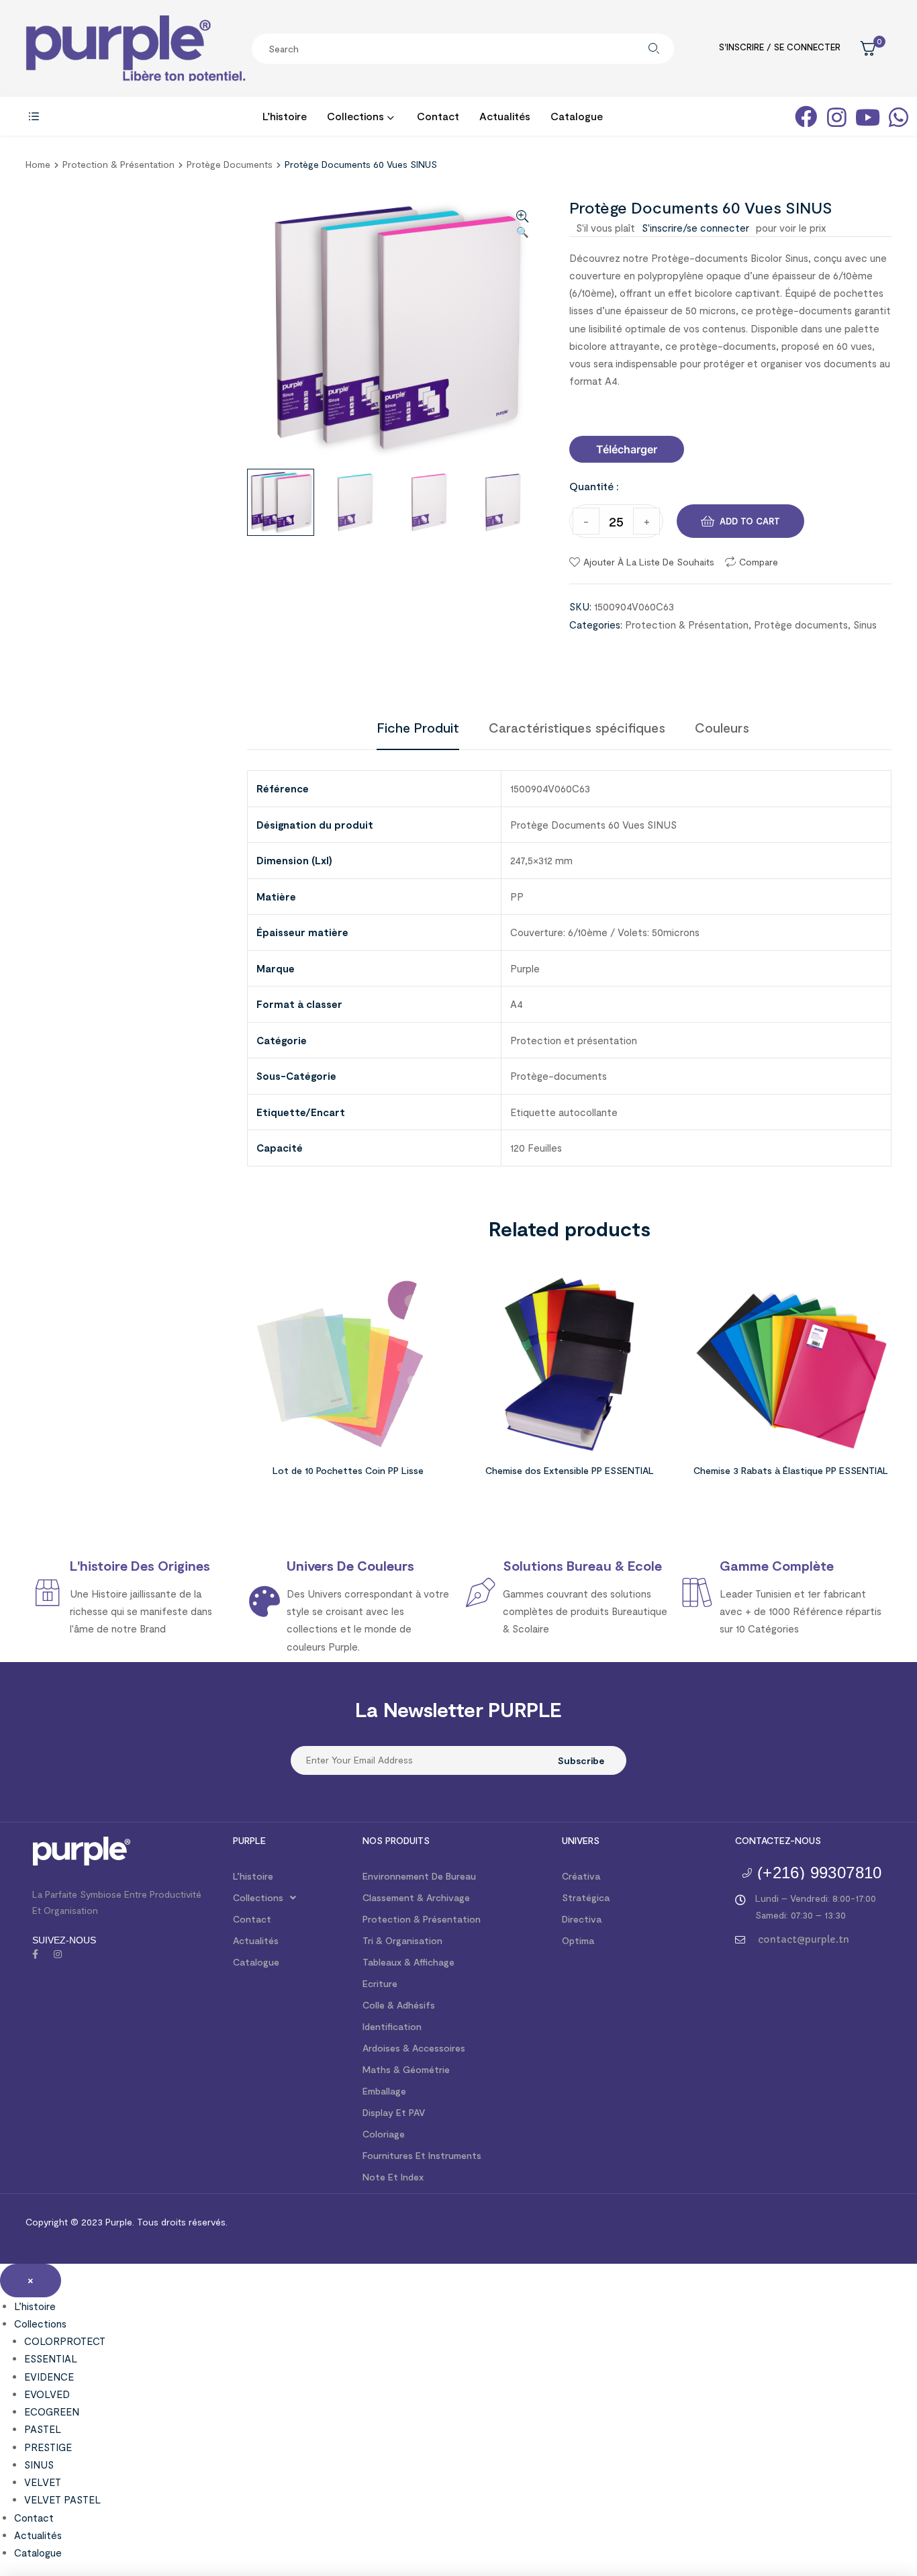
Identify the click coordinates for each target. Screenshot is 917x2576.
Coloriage (384, 2134)
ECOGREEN (52, 2411)
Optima (578, 1940)
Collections (258, 1897)
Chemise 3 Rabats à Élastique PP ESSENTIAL (791, 1470)
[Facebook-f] (35, 1954)
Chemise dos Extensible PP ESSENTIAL (570, 1470)
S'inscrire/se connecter (695, 228)
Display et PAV (394, 2112)
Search (654, 49)
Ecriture (380, 1983)
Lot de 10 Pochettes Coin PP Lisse (348, 1470)
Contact (252, 1919)
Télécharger (627, 449)
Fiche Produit (418, 727)
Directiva (582, 1919)
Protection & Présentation (118, 164)
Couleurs (722, 727)
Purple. (118, 2222)
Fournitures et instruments (422, 2155)
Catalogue (256, 1962)
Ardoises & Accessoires (414, 2048)
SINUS (39, 2465)
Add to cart (750, 521)
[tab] (418, 727)
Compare (759, 562)
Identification (392, 2026)
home (38, 164)
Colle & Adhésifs (399, 2005)
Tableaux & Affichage (408, 1962)
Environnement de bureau (419, 1876)
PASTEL (43, 2429)
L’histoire (253, 1876)
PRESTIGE (48, 2447)
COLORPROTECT (65, 2341)
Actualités (256, 1940)
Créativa (581, 1876)
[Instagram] (58, 1954)
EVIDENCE (49, 2377)
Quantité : (594, 486)
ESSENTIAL (51, 2358)
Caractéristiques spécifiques (577, 727)
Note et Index (393, 2177)
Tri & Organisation (402, 1940)
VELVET (43, 2482)
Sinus (865, 625)
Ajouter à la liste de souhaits (649, 562)
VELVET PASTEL (62, 2499)
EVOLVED (47, 2394)
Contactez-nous (778, 1840)
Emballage (384, 2091)
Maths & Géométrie (406, 2069)
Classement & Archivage (416, 1897)
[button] (627, 449)
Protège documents (230, 164)
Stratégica (586, 1897)
